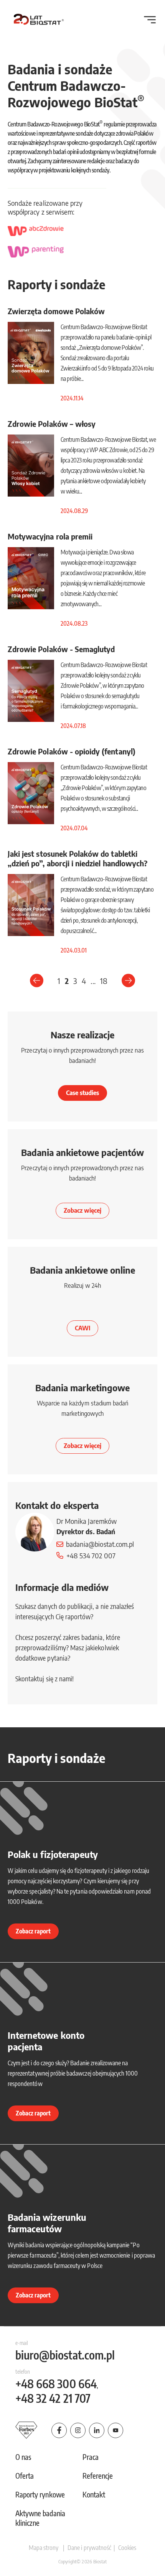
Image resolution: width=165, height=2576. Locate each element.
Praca (91, 2457)
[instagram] (78, 2430)
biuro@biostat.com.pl (65, 2355)
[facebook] (59, 2430)
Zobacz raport (33, 1931)
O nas (23, 2457)
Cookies (127, 2548)
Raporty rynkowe (40, 2494)
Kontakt (94, 2494)
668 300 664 (56, 2384)
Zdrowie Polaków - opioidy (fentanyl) (72, 751)
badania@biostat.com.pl (100, 1544)
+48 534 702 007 (91, 1555)
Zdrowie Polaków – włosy (52, 424)
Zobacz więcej (83, 1210)
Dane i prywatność (89, 2548)
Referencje (98, 2476)
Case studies (83, 1093)
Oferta (25, 2476)
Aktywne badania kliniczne (40, 2518)
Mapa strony (44, 2548)
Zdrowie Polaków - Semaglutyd (61, 649)
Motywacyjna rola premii (50, 536)
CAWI (82, 1328)
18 (104, 981)
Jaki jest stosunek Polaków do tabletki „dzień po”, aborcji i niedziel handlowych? (78, 858)
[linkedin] (97, 2430)
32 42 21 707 (53, 2398)
